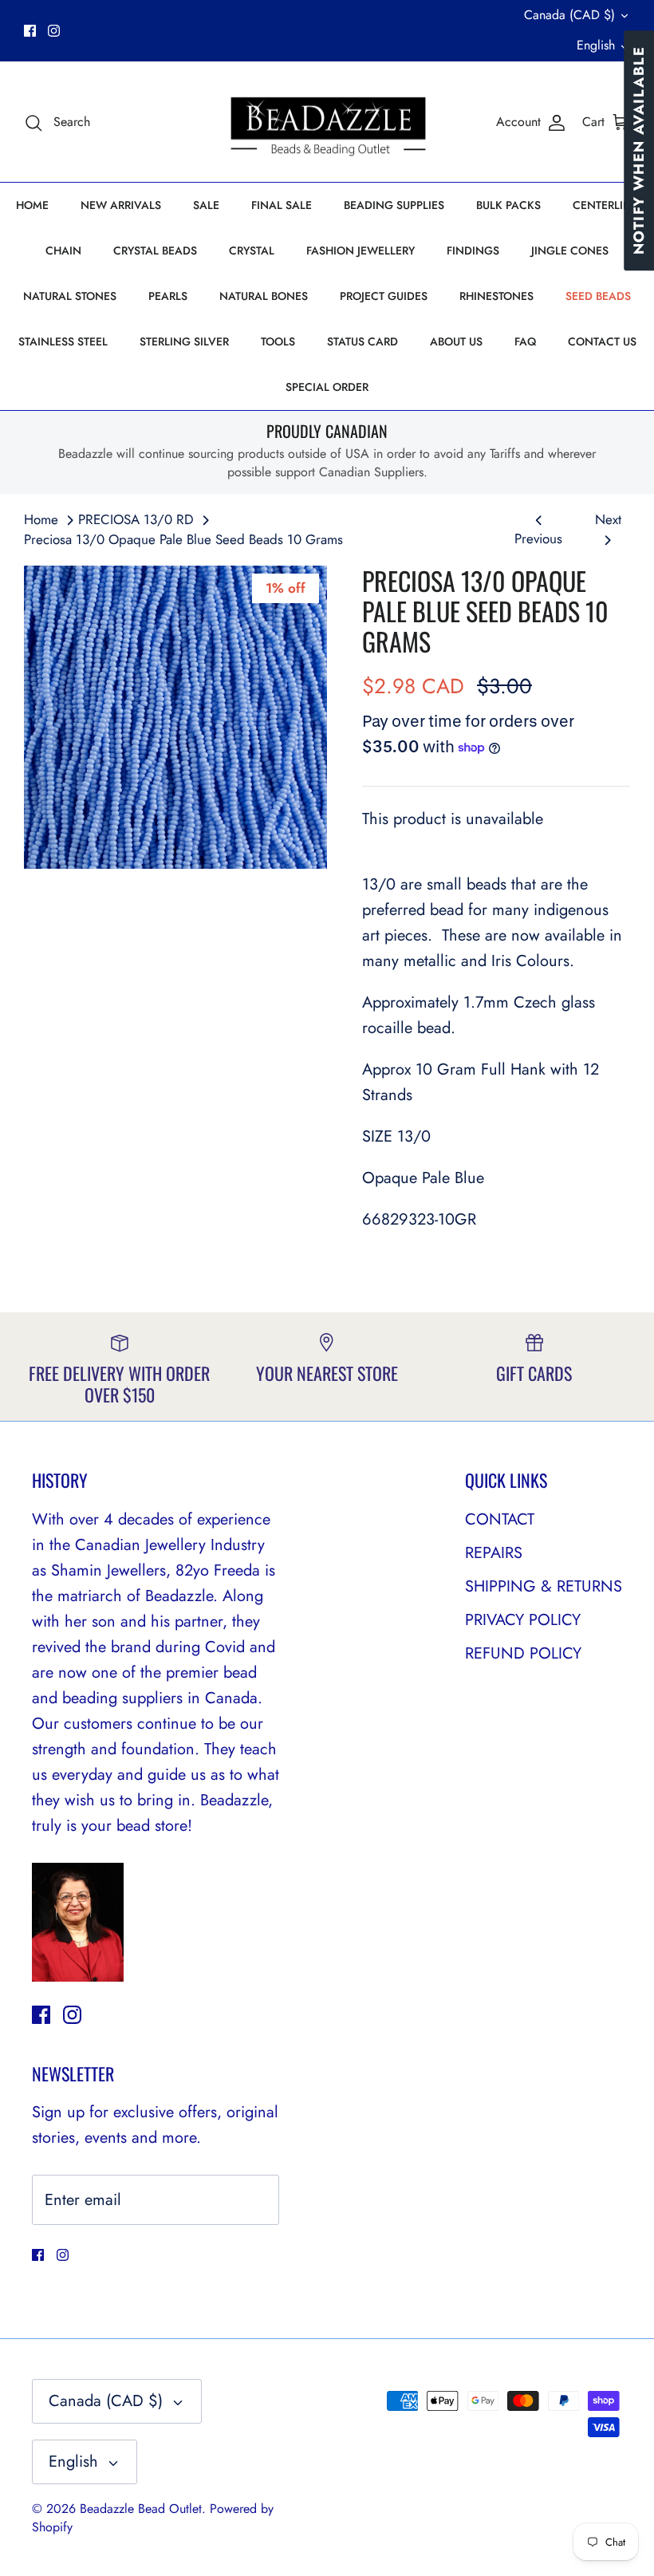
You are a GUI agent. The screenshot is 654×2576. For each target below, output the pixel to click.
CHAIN (63, 250)
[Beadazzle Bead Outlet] (327, 122)
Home (41, 519)
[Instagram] (54, 31)
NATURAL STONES (70, 296)
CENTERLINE (605, 205)
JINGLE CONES (570, 250)
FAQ (525, 341)
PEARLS (168, 296)
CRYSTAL (252, 250)
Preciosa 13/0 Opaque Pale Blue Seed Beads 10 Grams (183, 539)
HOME (32, 205)
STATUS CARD (362, 341)
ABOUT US (456, 341)
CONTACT (500, 1519)
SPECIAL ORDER (327, 387)
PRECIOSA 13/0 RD (136, 519)
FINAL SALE (282, 205)
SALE (206, 205)
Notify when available (639, 150)
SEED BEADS (598, 296)
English (596, 45)
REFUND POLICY (523, 1653)
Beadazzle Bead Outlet (141, 2509)
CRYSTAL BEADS (155, 250)
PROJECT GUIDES (384, 296)
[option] (175, 717)
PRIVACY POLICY (523, 1620)
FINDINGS (473, 250)
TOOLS (278, 341)
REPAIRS (494, 1553)
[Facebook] (30, 31)
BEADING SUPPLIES (394, 205)
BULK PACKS (508, 205)
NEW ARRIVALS (121, 205)
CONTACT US (602, 341)
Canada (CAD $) (569, 15)
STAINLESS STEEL (63, 341)
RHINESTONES (496, 296)
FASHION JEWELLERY (360, 250)
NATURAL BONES (264, 296)
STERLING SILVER (184, 341)
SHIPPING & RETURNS (544, 1586)
